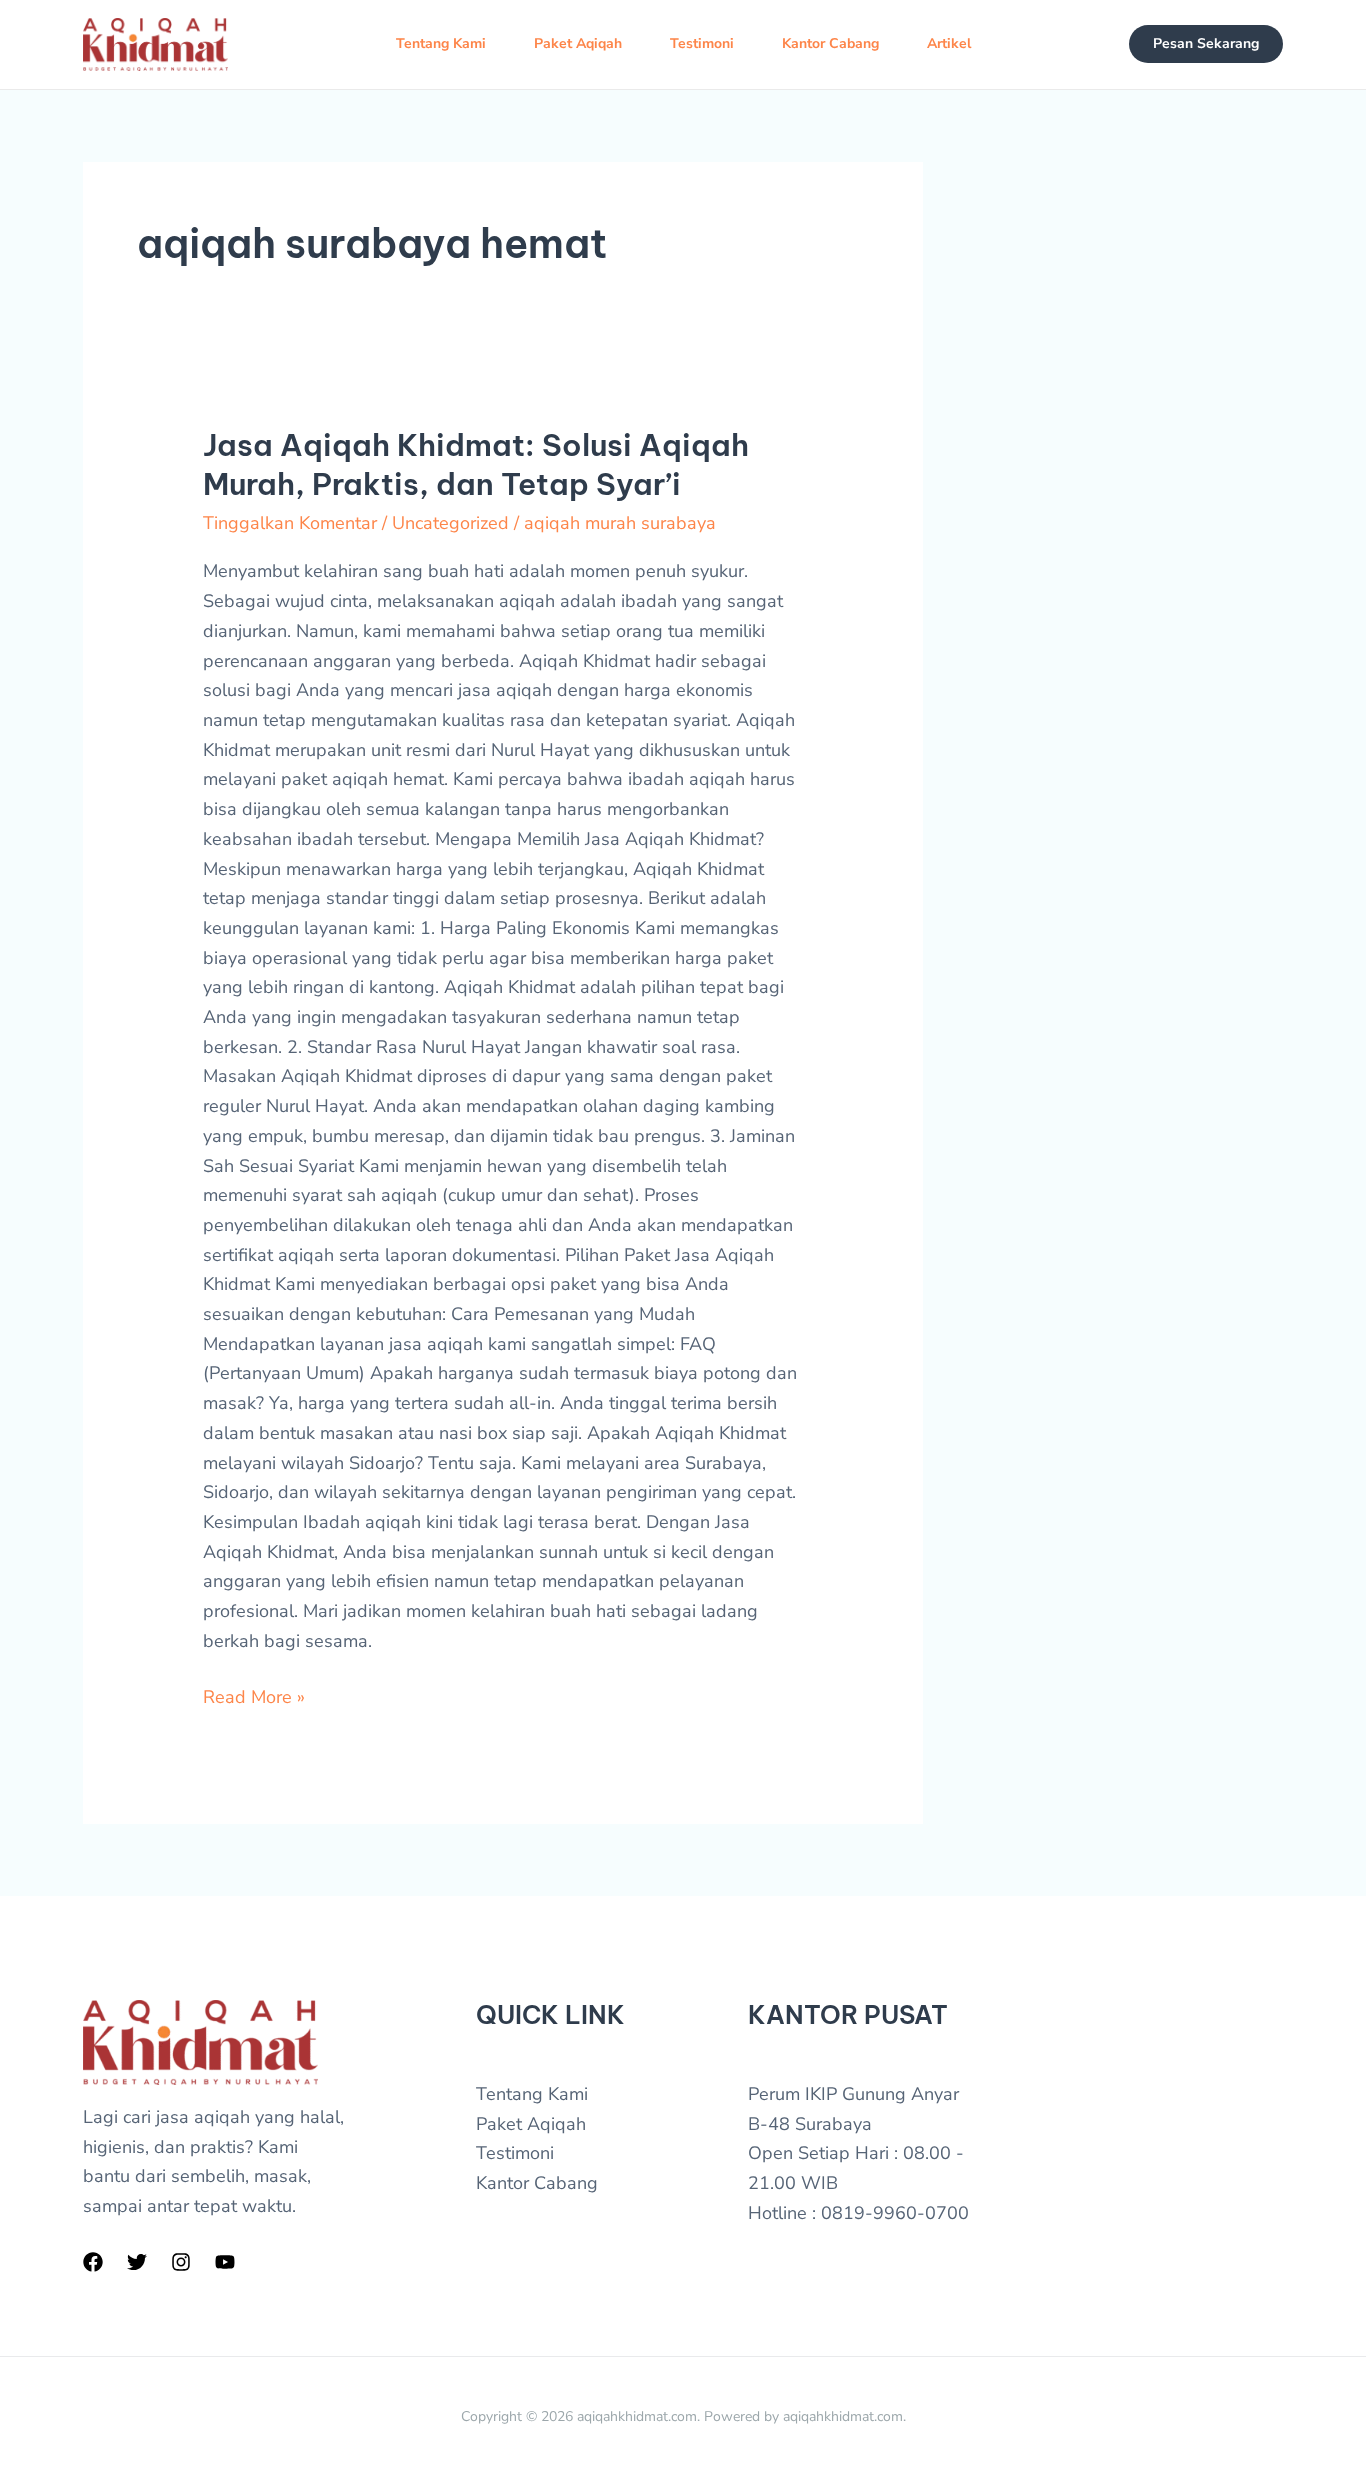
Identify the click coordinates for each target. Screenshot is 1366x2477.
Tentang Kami (441, 43)
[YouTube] (225, 2262)
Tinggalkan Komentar (290, 523)
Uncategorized (450, 523)
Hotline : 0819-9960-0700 (858, 2213)
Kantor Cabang (830, 43)
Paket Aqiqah (578, 43)
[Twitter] (137, 2262)
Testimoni (702, 43)
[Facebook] (93, 2262)
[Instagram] (181, 2262)
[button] (1206, 44)
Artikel (949, 43)
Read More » (254, 1696)
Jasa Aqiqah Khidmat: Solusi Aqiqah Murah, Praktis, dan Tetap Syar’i (476, 464)
